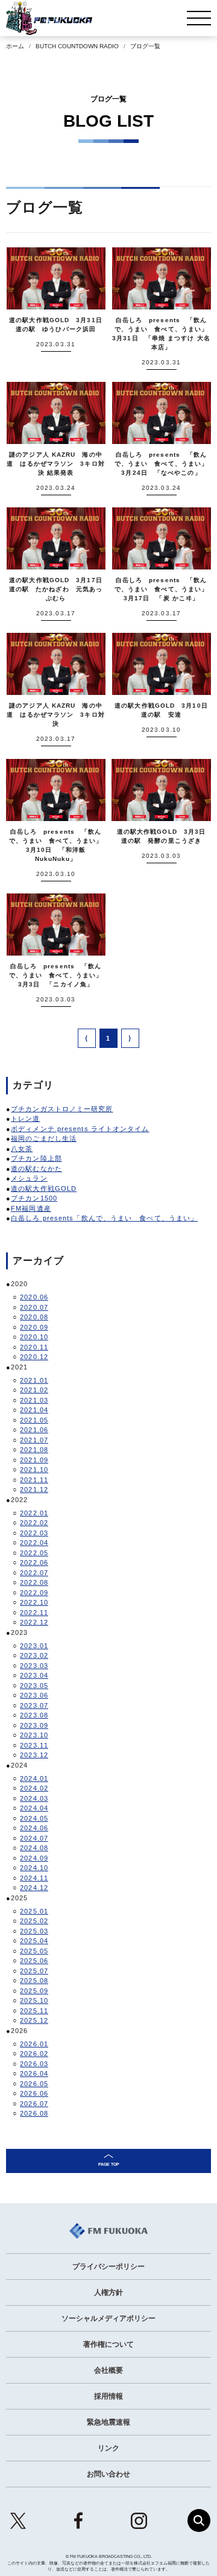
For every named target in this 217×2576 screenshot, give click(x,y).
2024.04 (34, 1808)
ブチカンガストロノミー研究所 (62, 1109)
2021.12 (34, 1489)
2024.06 (34, 1828)
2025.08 (34, 1981)
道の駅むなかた (36, 1169)
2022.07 (34, 1573)
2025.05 (34, 1951)
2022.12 (34, 1622)
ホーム (15, 46)
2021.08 (34, 1450)
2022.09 (34, 1593)
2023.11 (34, 1745)
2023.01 (34, 1646)
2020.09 (34, 1327)
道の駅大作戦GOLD (44, 1188)
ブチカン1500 (34, 1198)
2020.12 (34, 1357)
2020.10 (34, 1337)
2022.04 (34, 1543)
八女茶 (22, 1149)
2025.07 (34, 1971)
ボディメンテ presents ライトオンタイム (80, 1129)
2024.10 (34, 1868)
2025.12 (34, 2020)
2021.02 (34, 1390)
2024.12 (34, 1888)
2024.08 (34, 1848)
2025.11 (34, 2011)
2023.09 (34, 1725)
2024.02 (34, 1788)
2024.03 (34, 1798)
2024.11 (34, 1878)
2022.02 (34, 1523)
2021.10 (34, 1470)
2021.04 (34, 1410)
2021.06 (34, 1430)
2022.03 (34, 1533)
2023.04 (34, 1675)
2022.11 (34, 1613)
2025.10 (34, 2000)
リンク (108, 2448)
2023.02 (34, 1655)
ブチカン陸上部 (36, 1158)
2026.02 (34, 2054)
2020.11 (34, 1347)
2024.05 (34, 1818)
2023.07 (34, 1705)
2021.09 (34, 1460)
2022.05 (34, 1553)
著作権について (108, 2344)
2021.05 (34, 1420)
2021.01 (34, 1380)
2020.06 (34, 1297)
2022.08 (34, 1582)
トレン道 (25, 1118)
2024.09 (34, 1858)
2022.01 (34, 1513)
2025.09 (34, 1991)
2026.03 (34, 2064)
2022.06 (34, 1562)
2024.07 (34, 1838)
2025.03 (34, 1931)
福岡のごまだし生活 (44, 1138)
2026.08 (34, 2113)
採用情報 (108, 2396)
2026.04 (34, 2073)
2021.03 (34, 1400)
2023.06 (34, 1695)
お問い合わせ (108, 2474)
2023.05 (34, 1686)
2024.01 (34, 1778)
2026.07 (34, 2104)
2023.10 (34, 1735)
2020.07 (34, 1307)
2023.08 (34, 1715)
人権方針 (108, 2292)
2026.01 (34, 2044)
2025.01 (34, 1911)
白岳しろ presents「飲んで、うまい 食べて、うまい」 (104, 1218)
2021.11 (34, 1480)
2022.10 (34, 1602)
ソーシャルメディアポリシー (108, 2318)
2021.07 (34, 1440)
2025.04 (34, 1941)
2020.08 (34, 1317)
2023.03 (34, 1666)
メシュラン (29, 1178)
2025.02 (34, 1921)
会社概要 (108, 2370)
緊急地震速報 (108, 2422)
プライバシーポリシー (108, 2267)
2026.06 (34, 2093)
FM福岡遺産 (31, 1208)
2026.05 (34, 2084)
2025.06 (34, 1961)
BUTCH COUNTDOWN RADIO (77, 46)
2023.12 (34, 1755)
